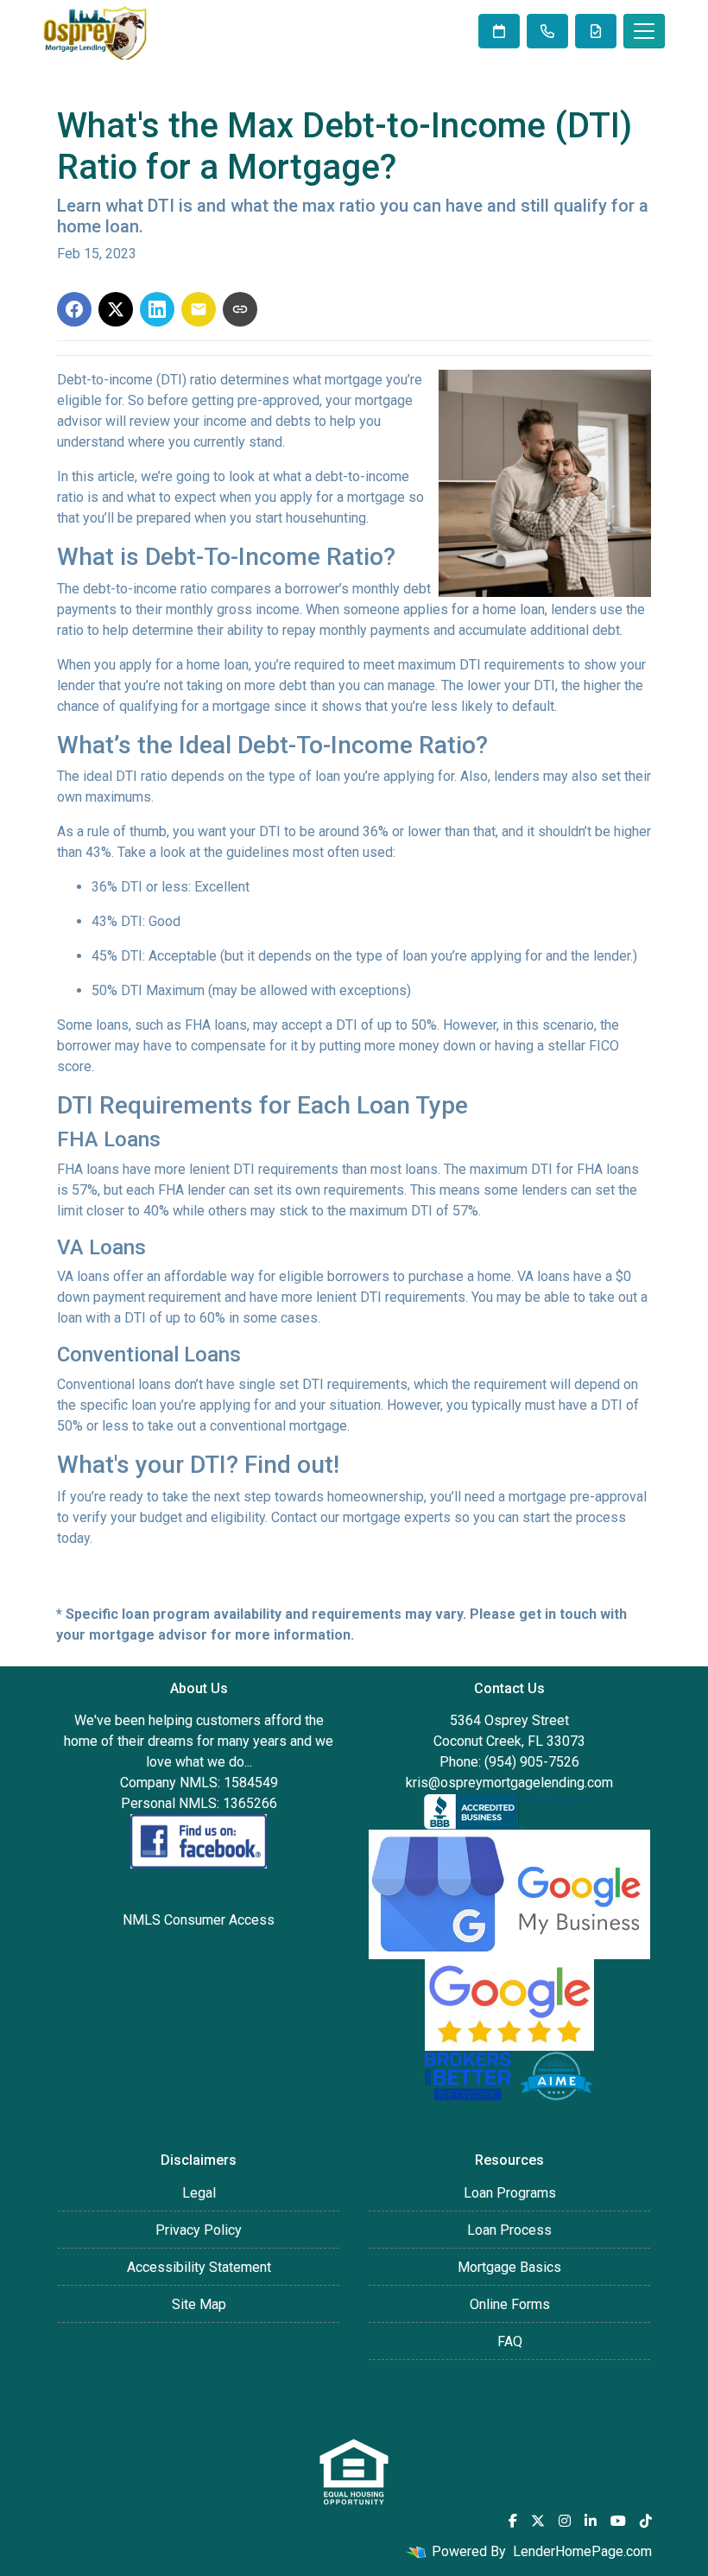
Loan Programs (510, 2193)
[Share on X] (116, 309)
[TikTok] (646, 2521)
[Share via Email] (199, 309)
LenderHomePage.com (582, 2551)
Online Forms (510, 2304)
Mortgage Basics (509, 2267)
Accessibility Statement (199, 2267)
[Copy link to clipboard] (240, 309)
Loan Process (509, 2230)
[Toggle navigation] (644, 31)
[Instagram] (565, 2521)
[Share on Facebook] (74, 309)
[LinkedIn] (591, 2521)
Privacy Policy (199, 2230)
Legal (199, 2193)
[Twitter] (538, 2521)
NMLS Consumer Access (199, 1920)
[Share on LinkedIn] (157, 309)
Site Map (199, 2304)
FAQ (510, 2341)
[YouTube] (618, 2521)
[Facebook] (513, 2521)
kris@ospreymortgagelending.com (509, 1783)
